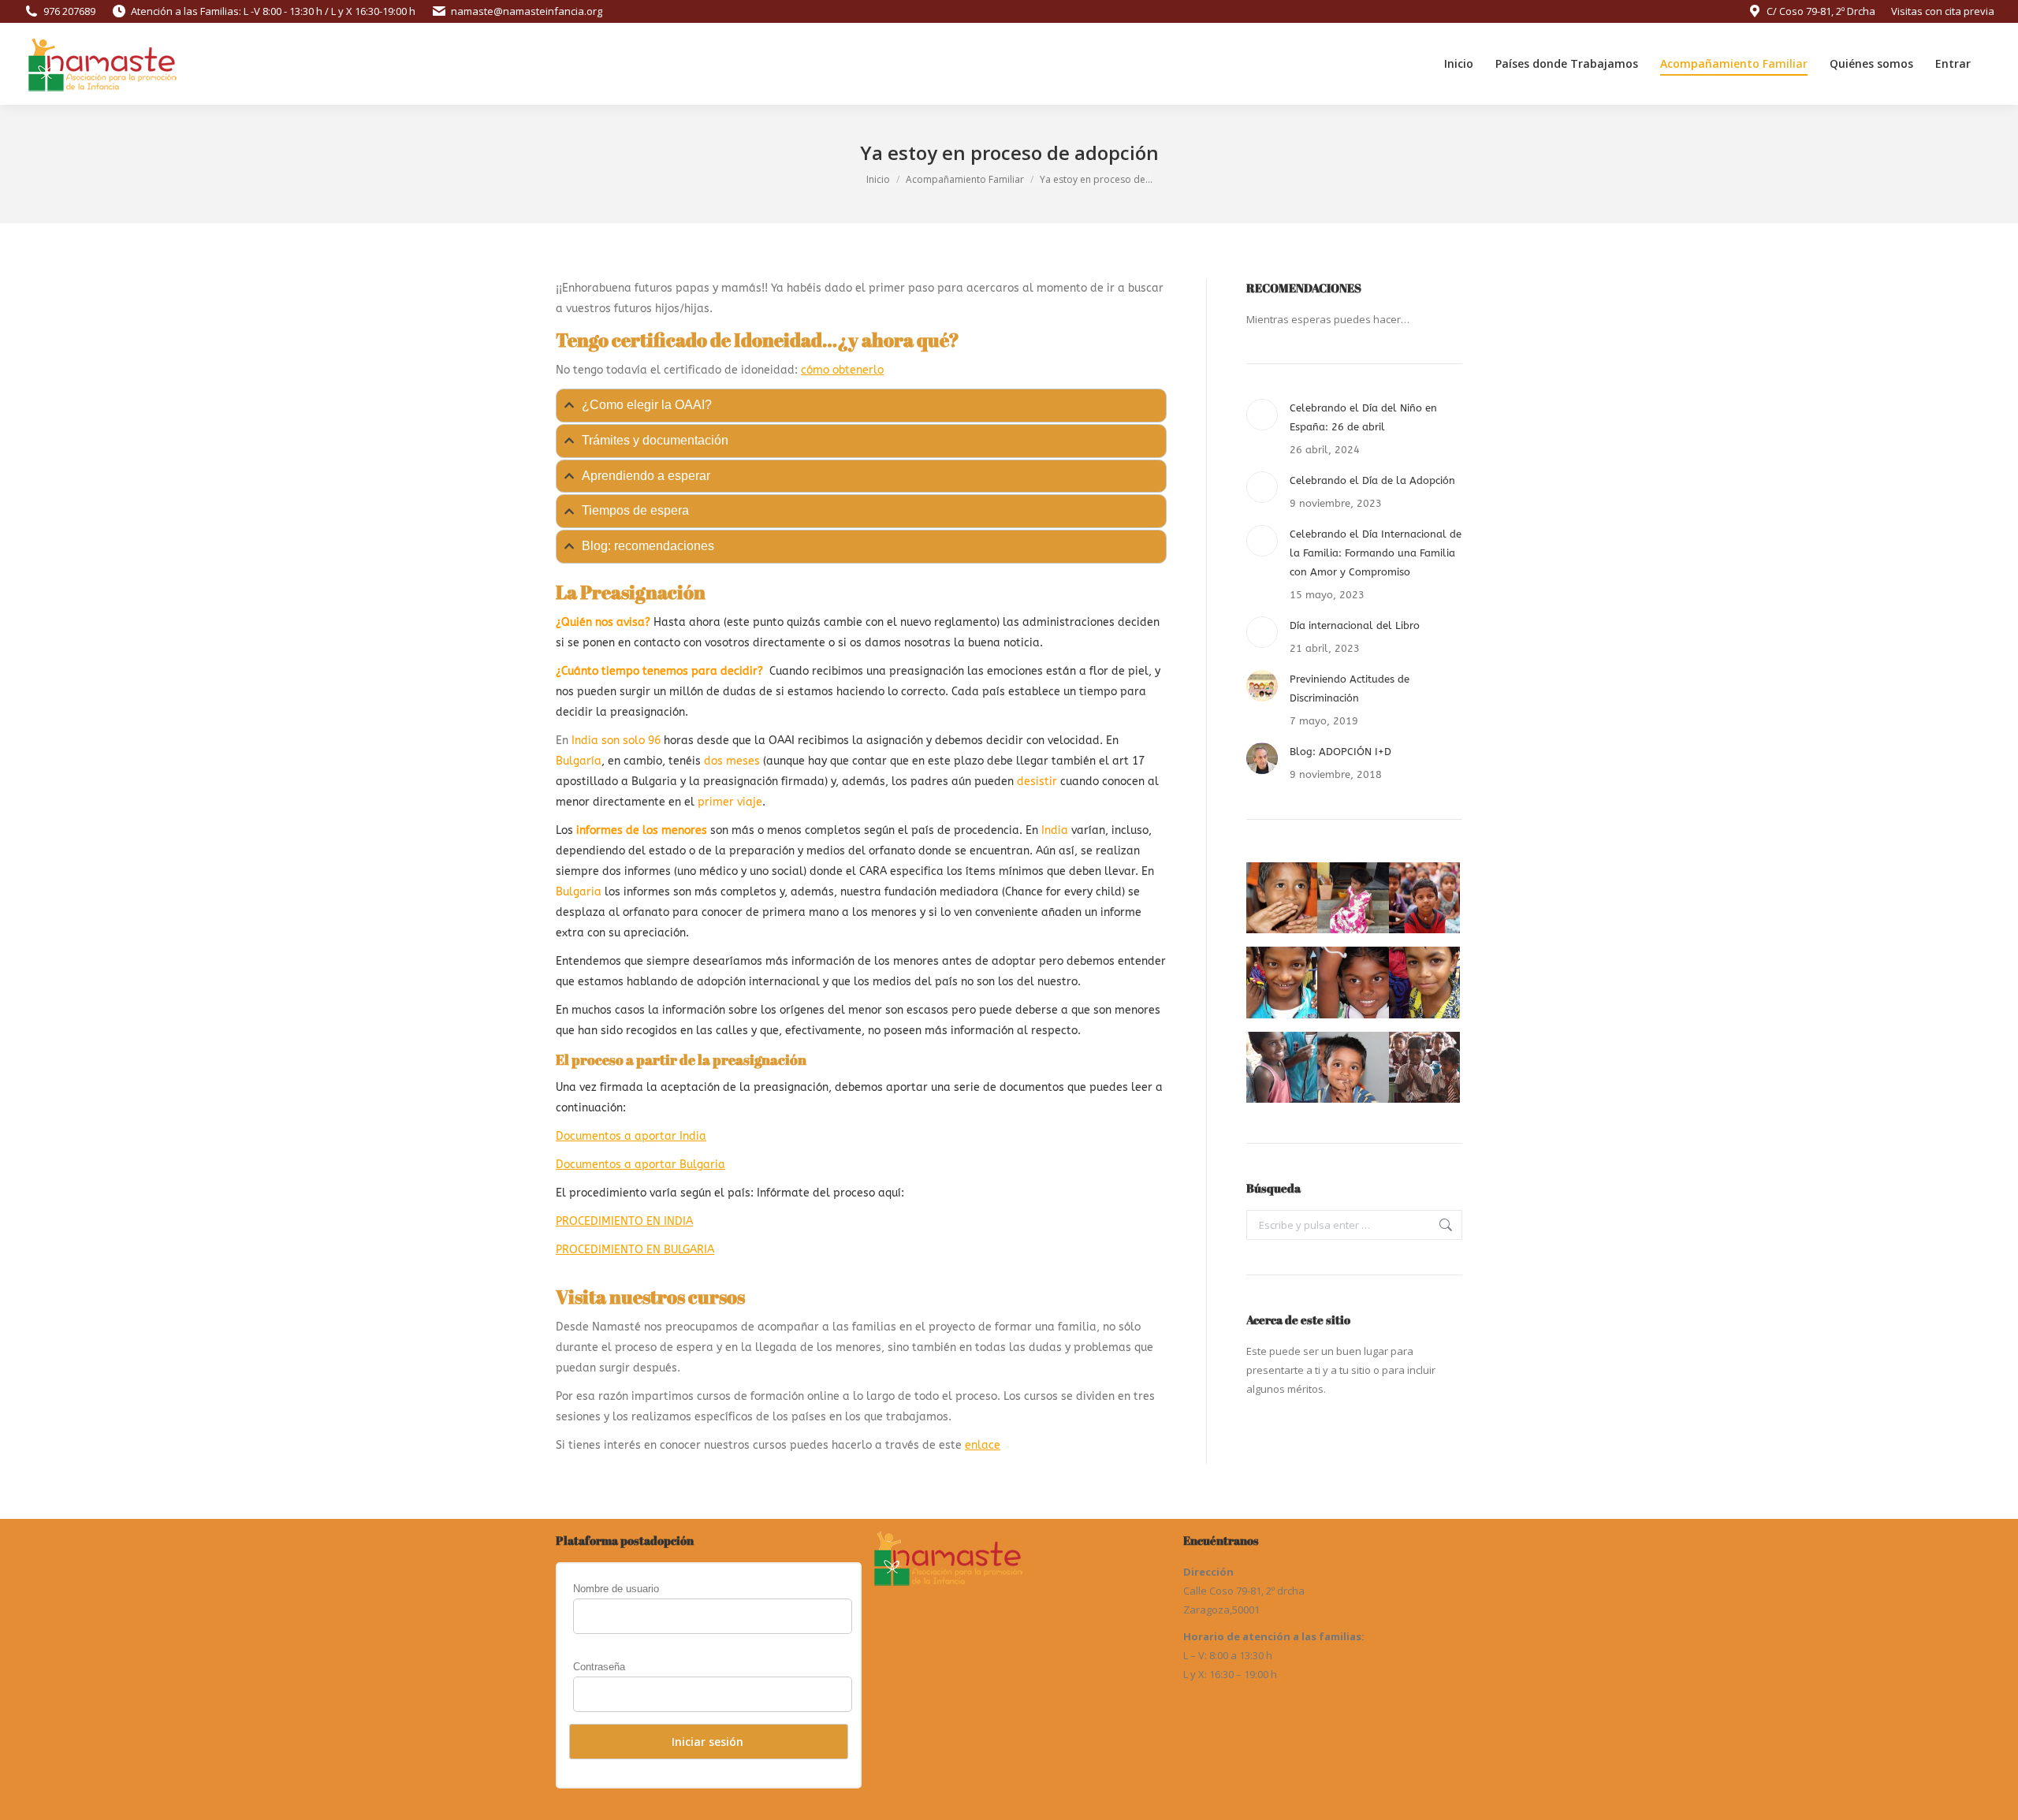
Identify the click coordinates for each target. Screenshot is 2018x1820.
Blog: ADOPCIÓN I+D (1340, 752)
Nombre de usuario (616, 1589)
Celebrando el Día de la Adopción (1372, 480)
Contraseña (599, 1667)
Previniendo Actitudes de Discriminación (1350, 689)
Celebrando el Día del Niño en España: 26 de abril (1363, 417)
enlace (983, 1445)
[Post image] (1262, 415)
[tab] (861, 406)
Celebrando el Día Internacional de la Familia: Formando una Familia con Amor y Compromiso (1376, 553)
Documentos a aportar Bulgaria (640, 1165)
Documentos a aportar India (631, 1136)
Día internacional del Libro (1355, 625)
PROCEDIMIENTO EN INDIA (624, 1221)
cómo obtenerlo (842, 370)
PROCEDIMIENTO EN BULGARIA (635, 1250)
